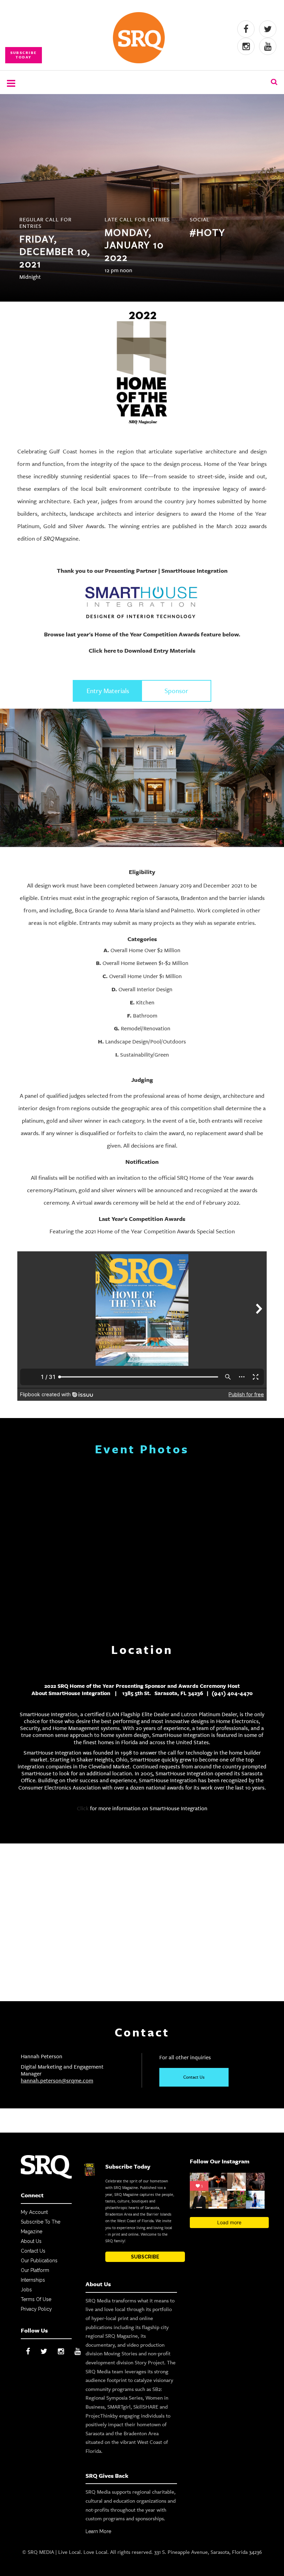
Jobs (26, 2290)
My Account (34, 2212)
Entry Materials (108, 691)
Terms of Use (36, 2299)
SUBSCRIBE (145, 2257)
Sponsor (176, 691)
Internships (33, 2280)
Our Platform (35, 2270)
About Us (31, 2241)
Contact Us (194, 2077)
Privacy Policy (36, 2309)
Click (83, 1808)
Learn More (98, 2531)
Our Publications (39, 2261)
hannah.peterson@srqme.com (57, 2081)
